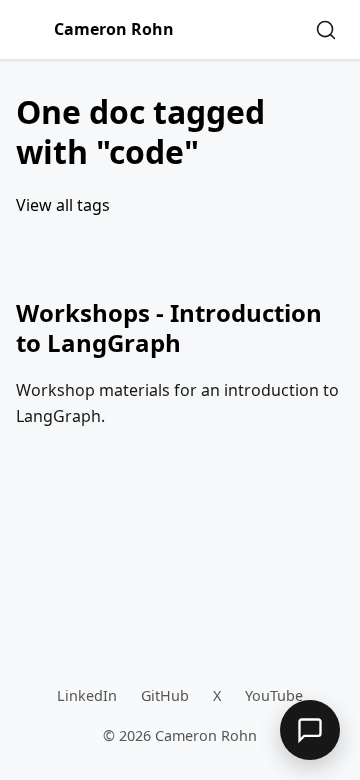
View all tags (63, 205)
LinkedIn (87, 695)
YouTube (274, 695)
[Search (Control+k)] (326, 30)
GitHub (165, 695)
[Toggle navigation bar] (31, 30)
